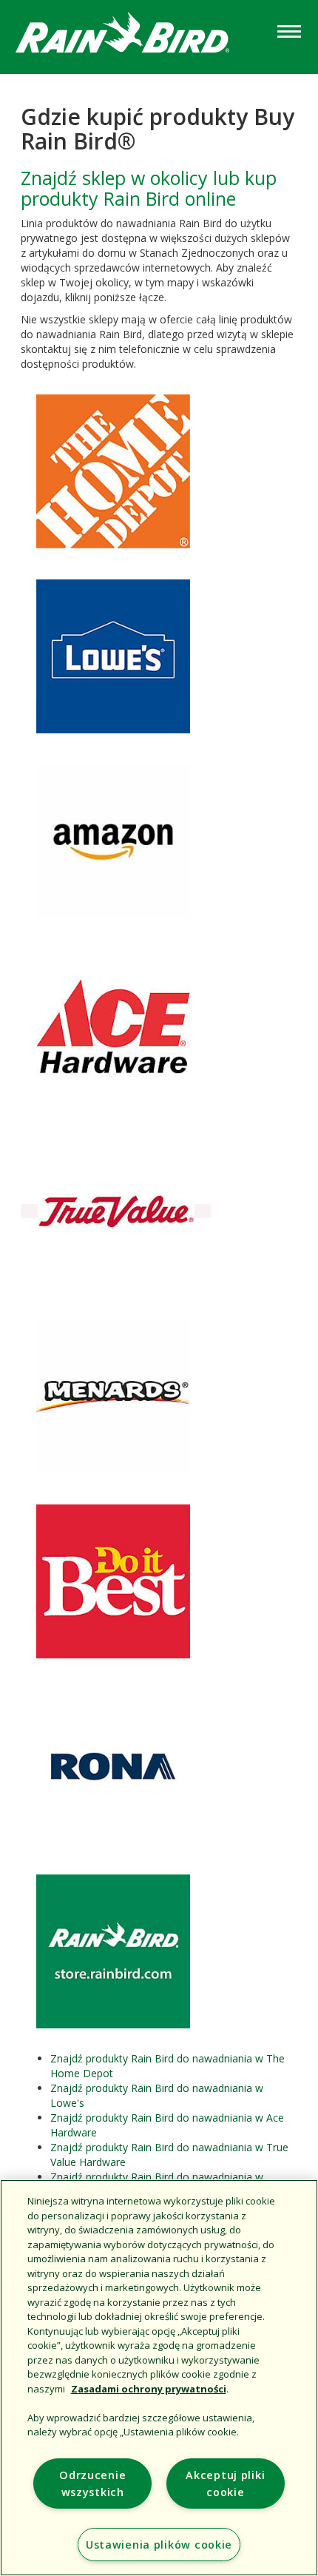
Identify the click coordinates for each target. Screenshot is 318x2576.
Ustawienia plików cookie (159, 2545)
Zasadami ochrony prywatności (149, 2389)
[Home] (137, 36)
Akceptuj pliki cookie (225, 2483)
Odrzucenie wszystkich (92, 2483)
